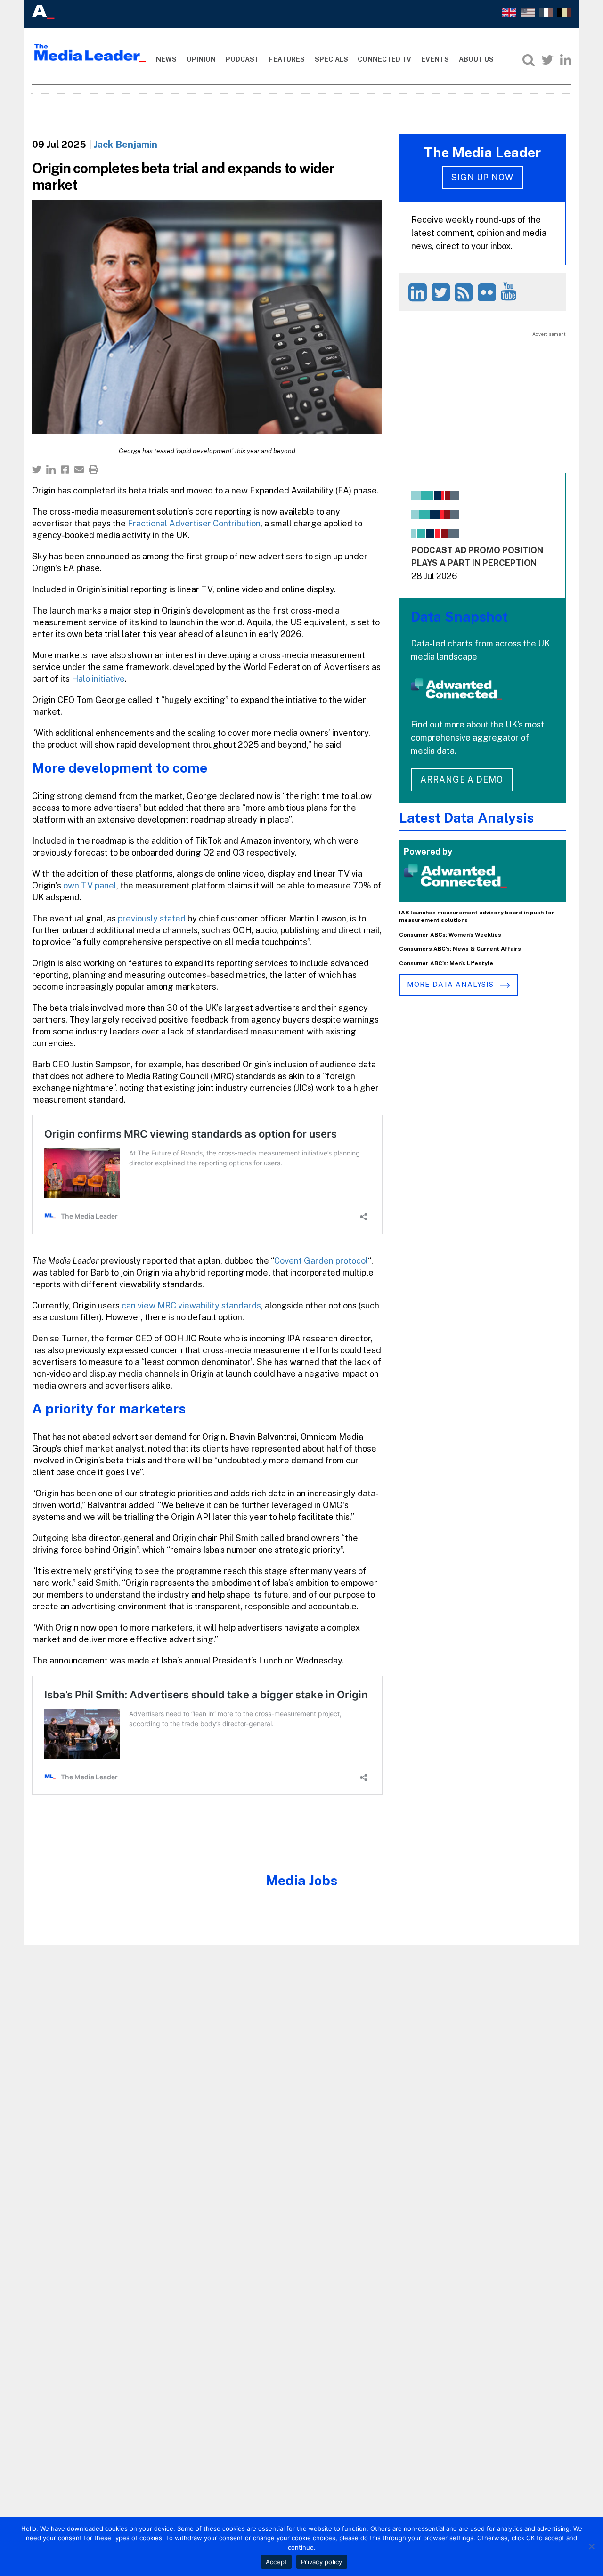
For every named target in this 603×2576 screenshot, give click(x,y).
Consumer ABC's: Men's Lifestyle (446, 963)
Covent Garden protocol (321, 1261)
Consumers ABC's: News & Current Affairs (460, 949)
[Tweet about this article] (37, 469)
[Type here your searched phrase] (529, 60)
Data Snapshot (459, 617)
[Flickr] (488, 292)
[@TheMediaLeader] (547, 60)
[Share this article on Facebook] (65, 469)
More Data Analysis (451, 984)
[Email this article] (79, 469)
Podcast (242, 59)
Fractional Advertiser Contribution (194, 523)
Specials (331, 59)
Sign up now (482, 177)
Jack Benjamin (126, 145)
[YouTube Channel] (510, 291)
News (166, 59)
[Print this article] (93, 469)
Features (287, 59)
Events (435, 59)
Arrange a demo (462, 779)
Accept (277, 2562)
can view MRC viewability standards (191, 1305)
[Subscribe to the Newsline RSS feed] (465, 292)
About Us (476, 59)
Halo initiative (98, 679)
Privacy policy (322, 2562)
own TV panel (90, 885)
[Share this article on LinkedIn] (51, 469)
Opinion (201, 59)
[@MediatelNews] (442, 292)
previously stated (152, 918)
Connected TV (384, 59)
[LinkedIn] (566, 60)
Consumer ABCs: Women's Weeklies (450, 935)
